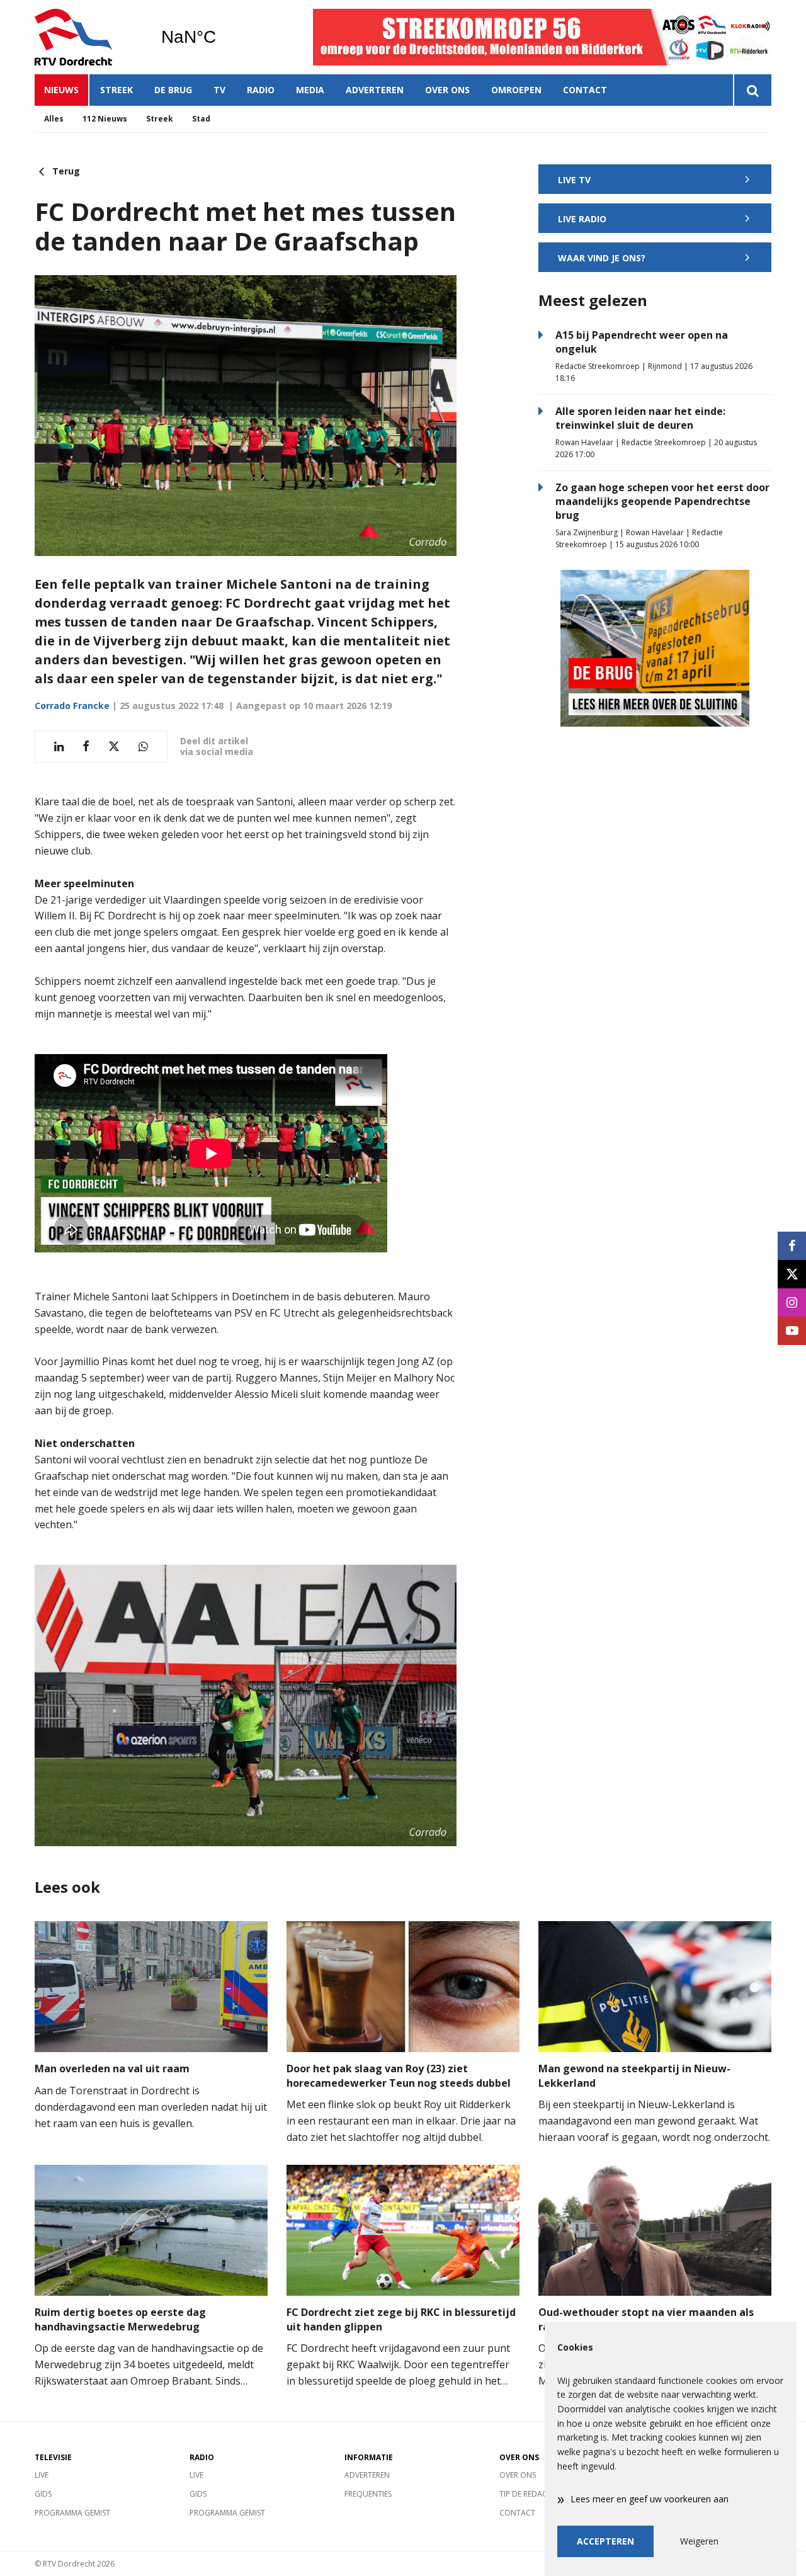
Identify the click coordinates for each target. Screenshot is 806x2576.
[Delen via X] (114, 746)
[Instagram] (792, 1302)
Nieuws (61, 90)
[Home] (88, 37)
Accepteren (605, 2541)
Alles (54, 119)
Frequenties (368, 2494)
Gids (43, 2494)
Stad (201, 119)
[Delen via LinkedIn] (59, 746)
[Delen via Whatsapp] (143, 746)
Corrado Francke (72, 706)
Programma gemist (72, 2513)
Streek (116, 90)
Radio (261, 90)
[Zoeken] (752, 90)
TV (219, 90)
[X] (792, 1274)
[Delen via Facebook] (86, 746)
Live (42, 2475)
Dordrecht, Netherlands (221, 37)
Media (310, 90)
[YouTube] (792, 1331)
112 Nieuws (105, 119)
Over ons (447, 90)
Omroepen (516, 90)
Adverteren (375, 90)
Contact (585, 90)
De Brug (173, 90)
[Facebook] (792, 1246)
